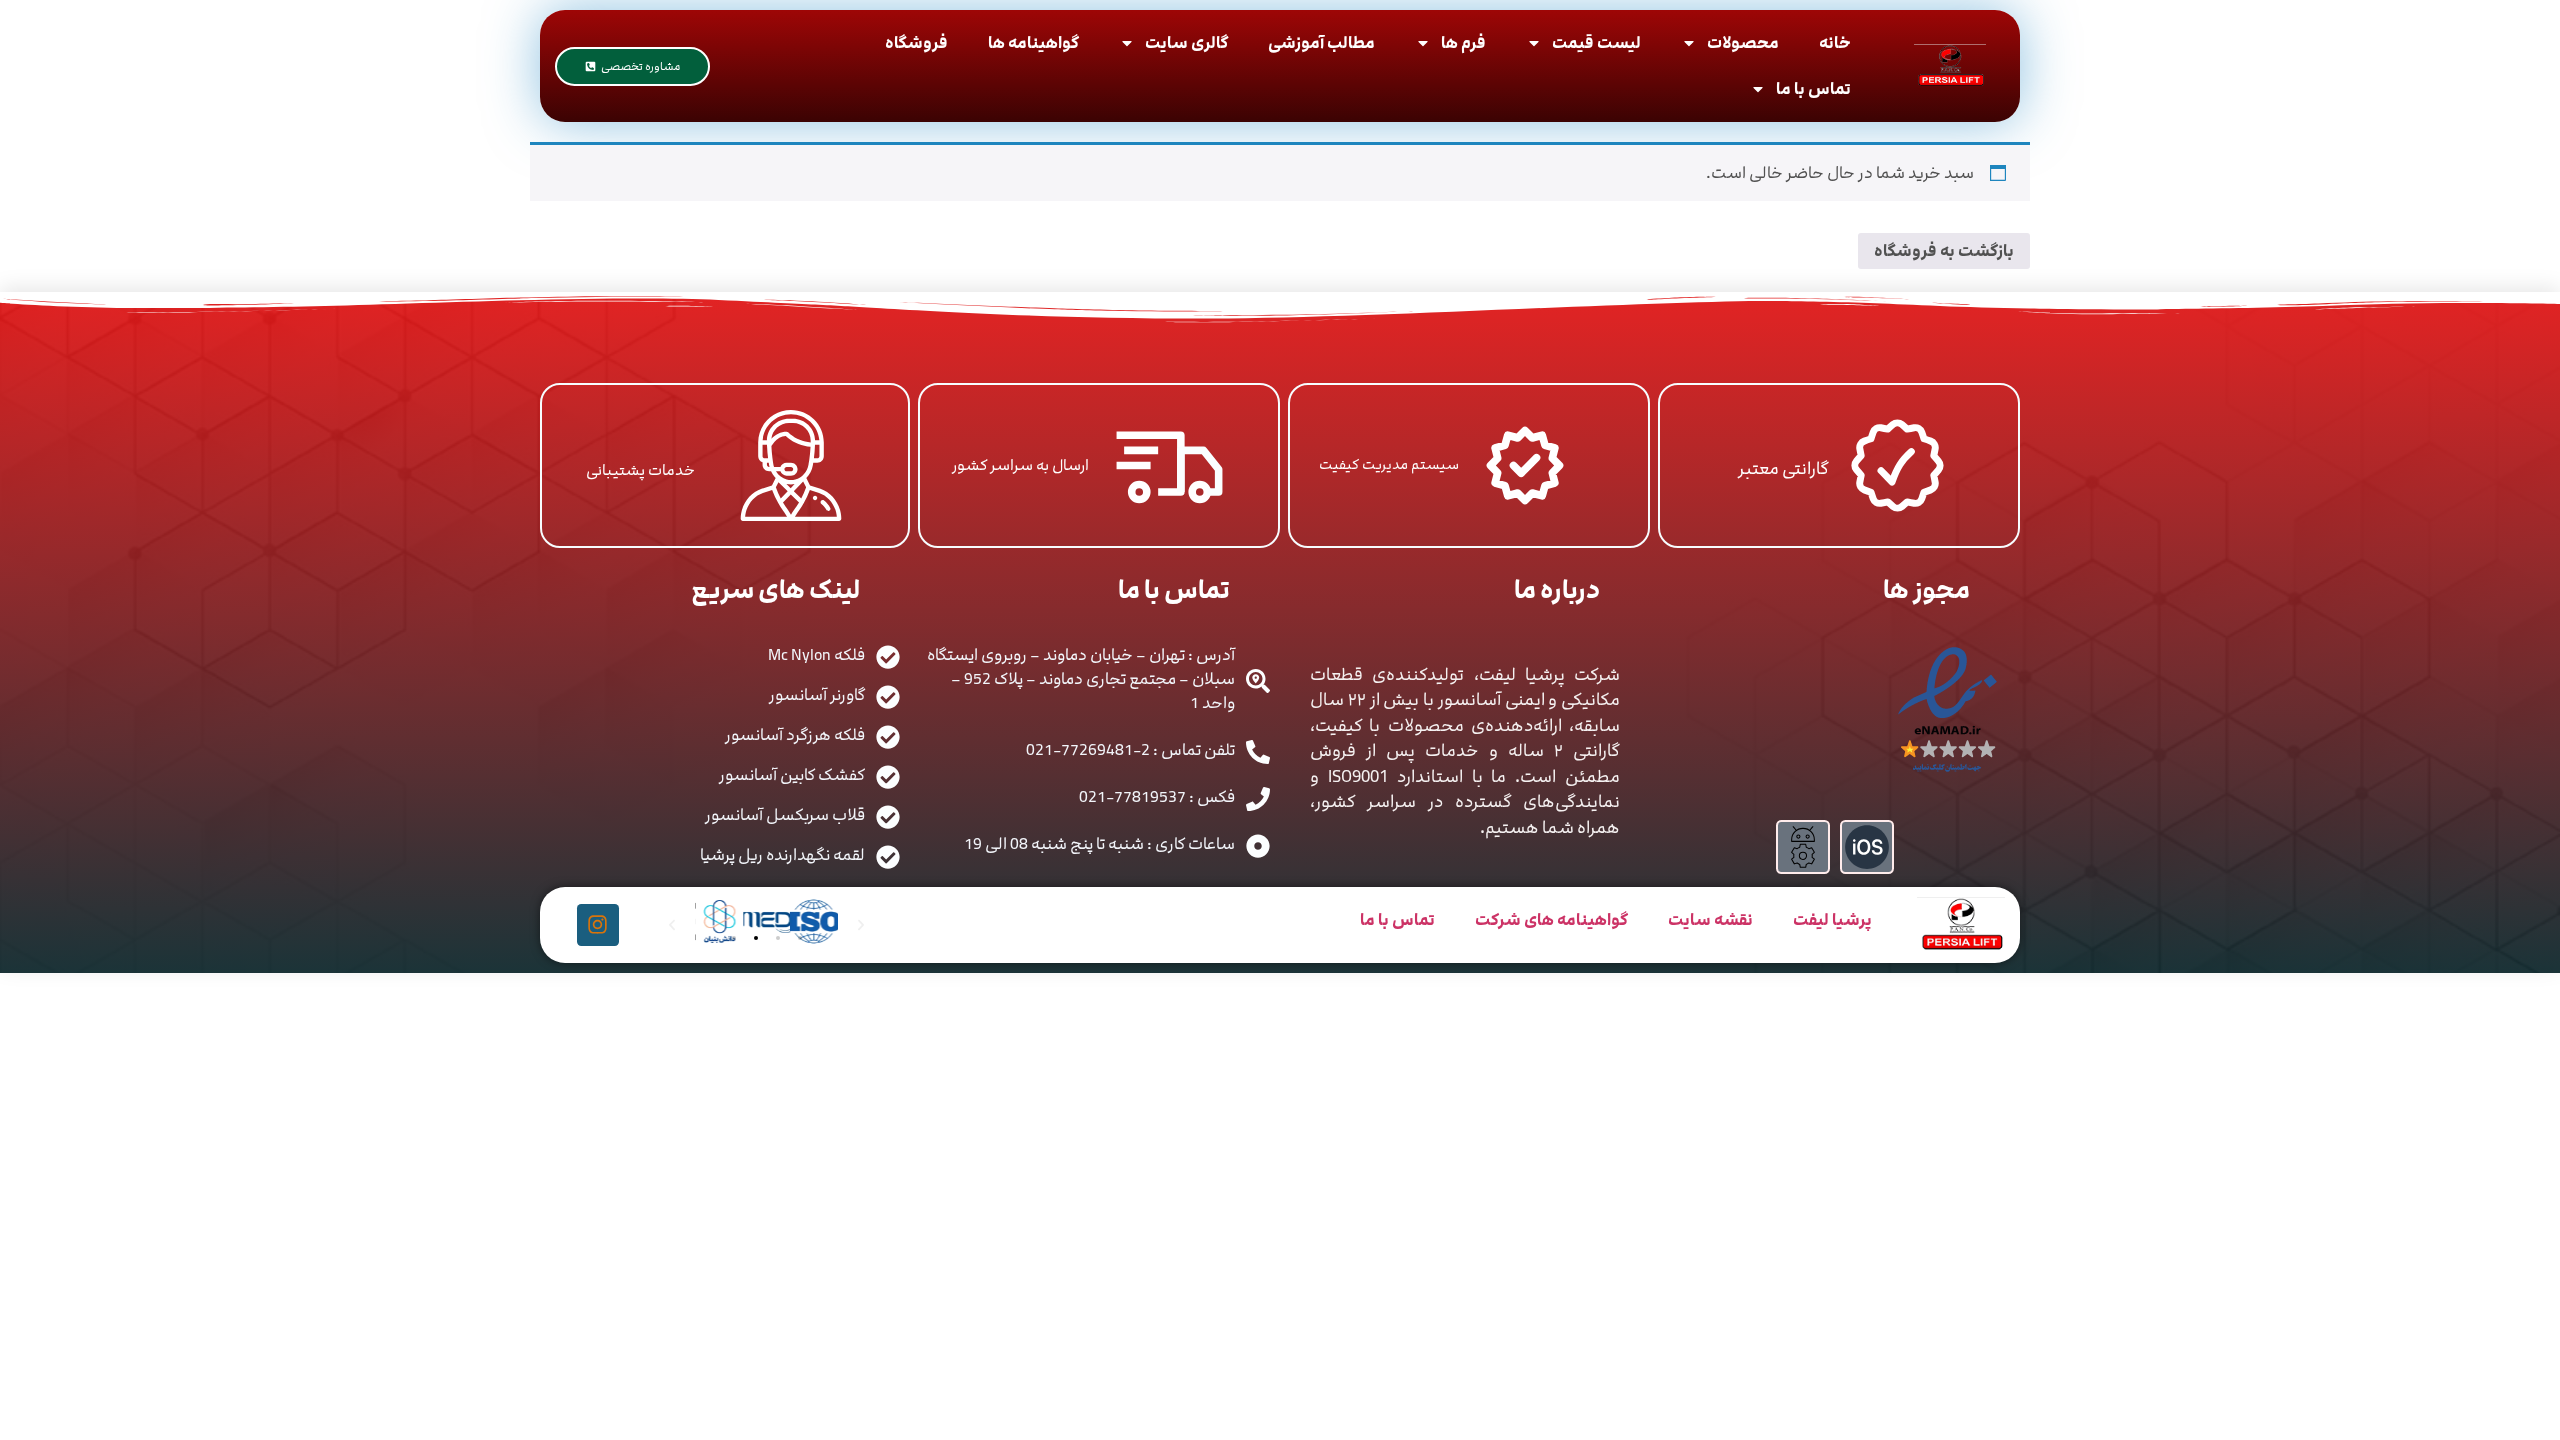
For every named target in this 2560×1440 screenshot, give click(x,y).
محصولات (1743, 43)
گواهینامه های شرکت (1551, 920)
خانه (1835, 43)
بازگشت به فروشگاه (1944, 251)
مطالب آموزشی (1321, 43)
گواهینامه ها (1033, 43)
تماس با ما (1813, 89)
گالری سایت (1186, 43)
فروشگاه (916, 43)
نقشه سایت (1710, 920)
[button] (734, 938)
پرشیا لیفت (1832, 920)
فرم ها (1463, 43)
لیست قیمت (1596, 43)
